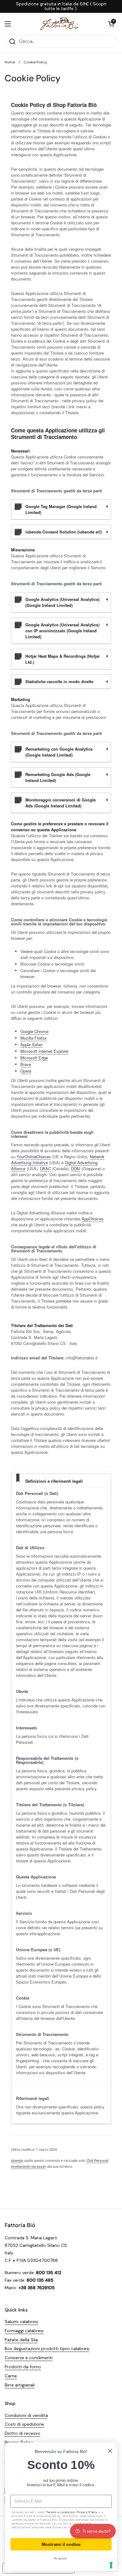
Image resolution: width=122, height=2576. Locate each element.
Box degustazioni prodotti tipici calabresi (47, 2348)
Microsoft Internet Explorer (44, 1051)
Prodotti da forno (23, 2367)
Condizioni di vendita (26, 2415)
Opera (26, 1071)
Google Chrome (34, 1031)
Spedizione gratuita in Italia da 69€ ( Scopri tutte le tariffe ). (61, 6)
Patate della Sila (21, 2340)
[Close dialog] (110, 2451)
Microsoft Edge (34, 1058)
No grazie (60, 2559)
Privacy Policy (87, 2512)
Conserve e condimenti (29, 2358)
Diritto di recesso (23, 2433)
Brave (26, 1064)
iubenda (17, 2160)
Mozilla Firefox (34, 1038)
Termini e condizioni (60, 2512)
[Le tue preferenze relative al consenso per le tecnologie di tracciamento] (111, 2565)
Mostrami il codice (61, 2544)
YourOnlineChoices (34, 1157)
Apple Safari (31, 1044)
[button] (111, 24)
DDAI (76, 1168)
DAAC (46, 1168)
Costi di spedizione (24, 2424)
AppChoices (93, 1219)
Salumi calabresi (21, 2322)
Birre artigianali (20, 2385)
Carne (11, 2376)
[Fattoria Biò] (60, 24)
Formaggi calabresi (24, 2331)
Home (10, 62)
